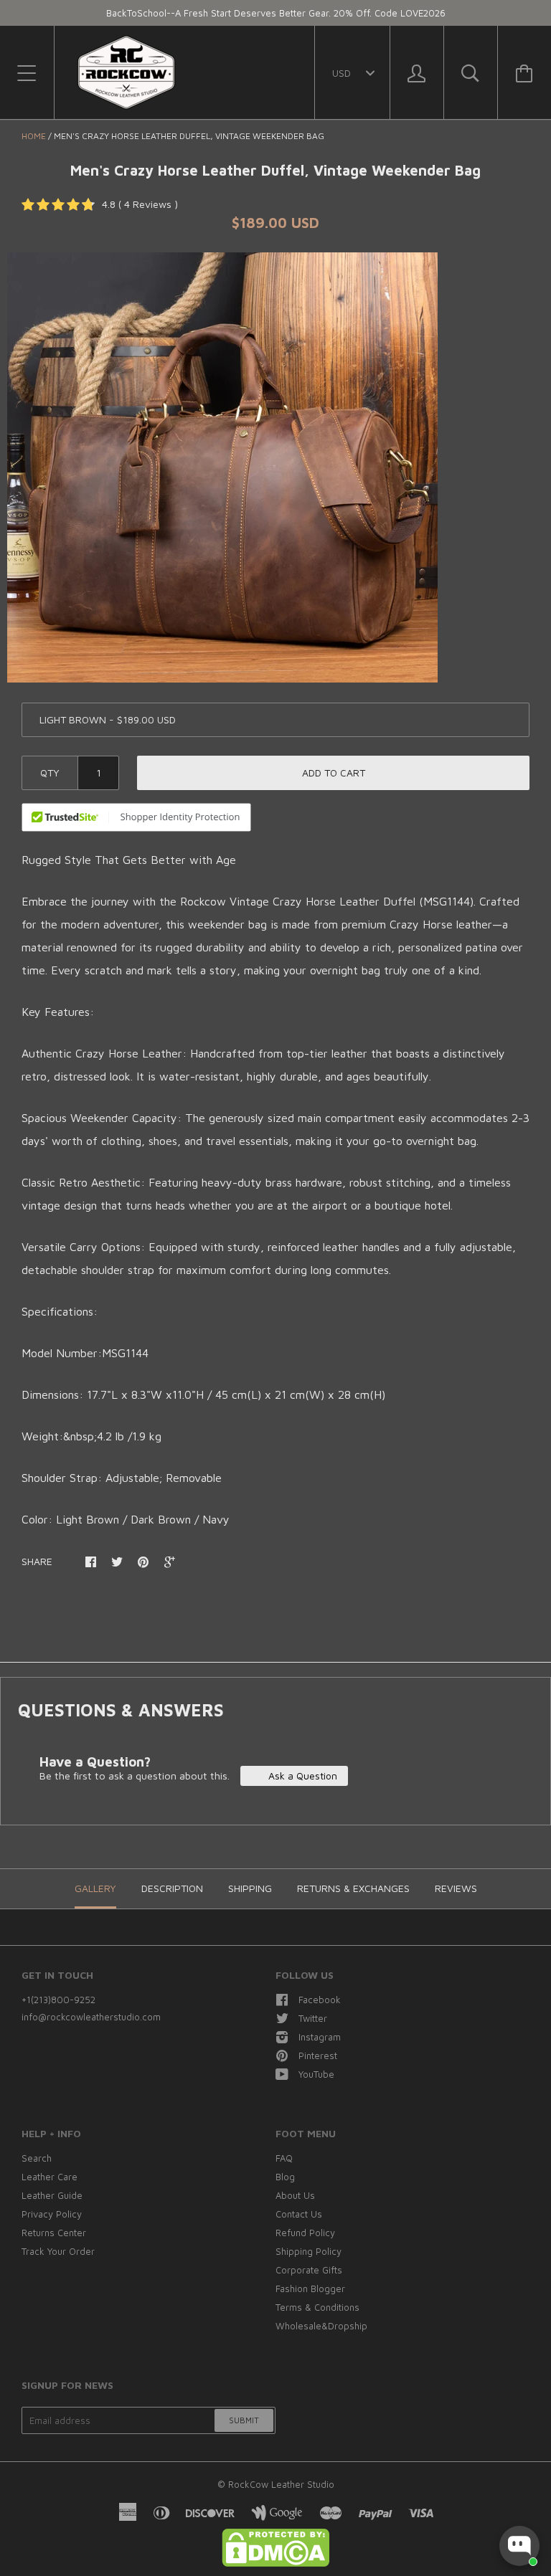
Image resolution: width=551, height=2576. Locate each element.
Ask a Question (301, 1776)
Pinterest (318, 2055)
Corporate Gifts (309, 2270)
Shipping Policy (309, 2251)
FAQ (284, 2158)
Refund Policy (305, 2233)
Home (34, 136)
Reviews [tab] (456, 1888)
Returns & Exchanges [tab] (353, 1888)
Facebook (320, 2000)
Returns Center (54, 2233)
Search (37, 2158)
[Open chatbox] (519, 2546)
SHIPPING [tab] (250, 1888)
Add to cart (334, 773)
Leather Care (50, 2177)
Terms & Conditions (317, 2307)
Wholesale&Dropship (321, 2326)
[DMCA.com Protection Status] (275, 2563)
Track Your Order (58, 2251)
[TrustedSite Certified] (136, 817)
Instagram (320, 2037)
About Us (295, 2195)
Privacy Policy (52, 2214)
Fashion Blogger (310, 2289)
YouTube (316, 2074)
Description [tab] (172, 1888)
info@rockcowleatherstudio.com (91, 2017)
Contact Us (299, 2214)
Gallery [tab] (95, 1888)
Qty (50, 773)
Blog (285, 2177)
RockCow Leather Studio (281, 2484)
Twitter (313, 2018)
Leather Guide (52, 2195)
